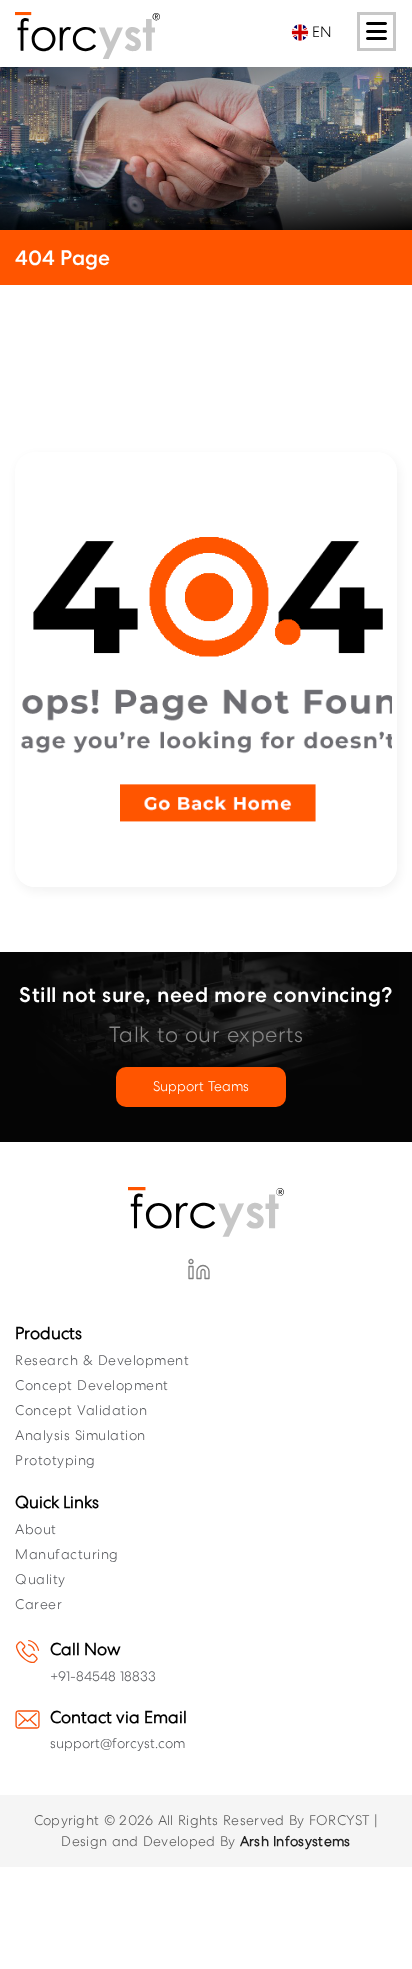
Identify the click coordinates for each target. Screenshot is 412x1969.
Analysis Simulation (80, 1435)
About (36, 1529)
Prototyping (55, 1460)
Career (38, 1604)
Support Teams (201, 1086)
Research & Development (102, 1360)
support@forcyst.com (117, 1743)
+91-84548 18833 (103, 1676)
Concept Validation (81, 1410)
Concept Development (92, 1385)
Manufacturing (67, 1554)
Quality (40, 1579)
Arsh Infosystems (295, 1841)
